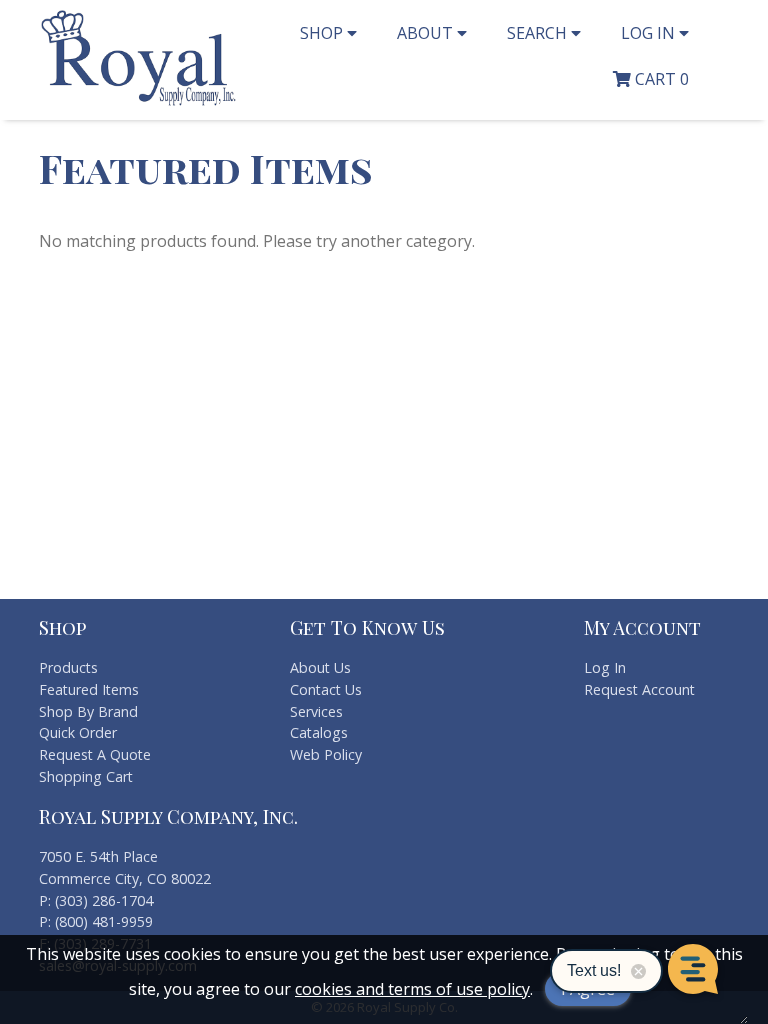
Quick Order (78, 732)
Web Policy (326, 754)
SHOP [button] (323, 33)
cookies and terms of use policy (412, 989)
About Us (320, 667)
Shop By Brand (88, 711)
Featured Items (89, 689)
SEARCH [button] (539, 33)
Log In (605, 667)
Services (316, 711)
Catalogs (319, 732)
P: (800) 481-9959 (96, 921)
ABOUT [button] (427, 33)
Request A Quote (95, 754)
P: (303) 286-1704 (96, 900)
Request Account (639, 689)
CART (660, 79)
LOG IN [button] (650, 33)
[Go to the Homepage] (139, 103)
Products (68, 667)
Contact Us (326, 689)
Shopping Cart (86, 776)
